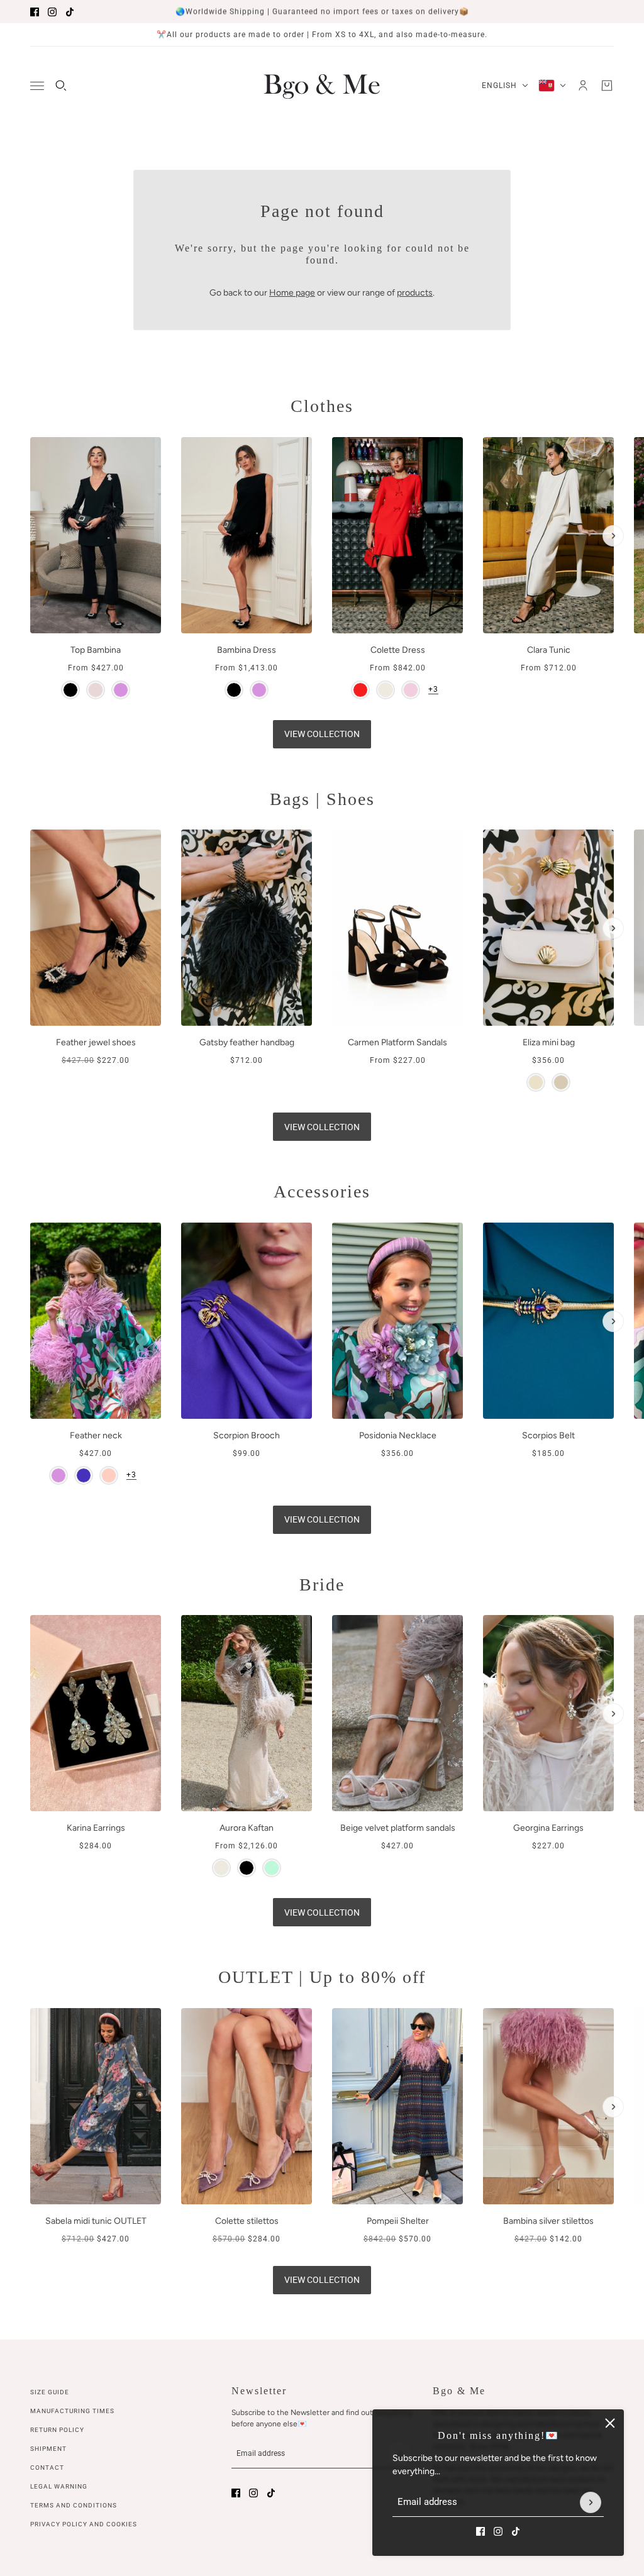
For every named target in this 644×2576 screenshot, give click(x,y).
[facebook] (35, 12)
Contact (47, 2468)
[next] (613, 536)
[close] (610, 2423)
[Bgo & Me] (322, 86)
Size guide (50, 2392)
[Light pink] (109, 1475)
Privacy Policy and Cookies (84, 2524)
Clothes (322, 406)
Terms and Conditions (74, 2505)
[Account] (583, 86)
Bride (322, 1585)
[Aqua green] (272, 1868)
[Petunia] (84, 1475)
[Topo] (561, 1082)
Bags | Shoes (322, 799)
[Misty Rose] (96, 690)
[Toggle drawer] (37, 86)
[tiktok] (70, 12)
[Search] (61, 86)
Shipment (48, 2449)
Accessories (322, 1191)
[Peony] (411, 690)
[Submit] (591, 2502)
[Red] (360, 690)
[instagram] (52, 12)
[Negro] (247, 1868)
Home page (292, 293)
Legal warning (59, 2486)
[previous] (31, 448)
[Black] (70, 690)
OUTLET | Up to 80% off (322, 1977)
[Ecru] (386, 690)
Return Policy (57, 2430)
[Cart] (607, 86)
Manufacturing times (72, 2411)
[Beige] (536, 1082)
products (415, 293)
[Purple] (121, 690)
